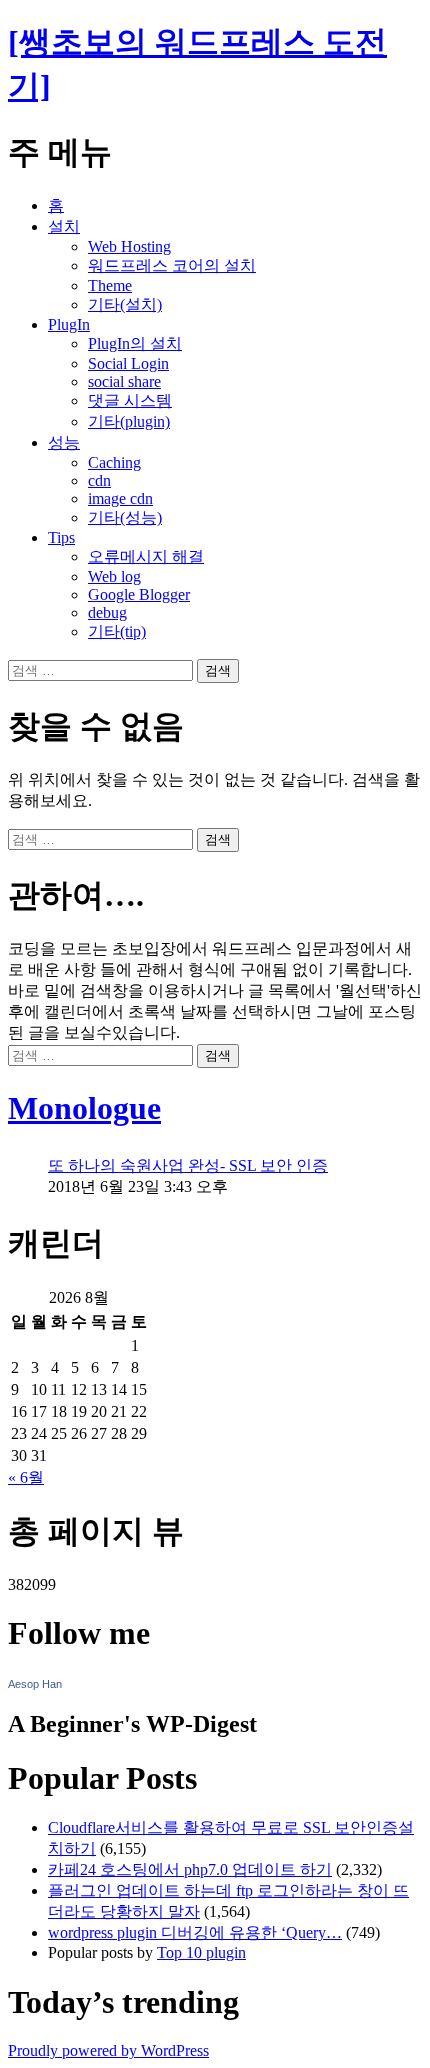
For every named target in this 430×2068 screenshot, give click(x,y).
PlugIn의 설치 (135, 343)
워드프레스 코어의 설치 (172, 265)
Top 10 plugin (201, 1952)
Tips (61, 537)
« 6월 (26, 1477)
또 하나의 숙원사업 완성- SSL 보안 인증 (188, 1165)
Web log (114, 576)
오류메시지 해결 (146, 556)
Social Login (128, 363)
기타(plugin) (129, 421)
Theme (110, 285)
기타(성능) (125, 517)
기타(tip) (117, 631)
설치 (64, 226)
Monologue (84, 1108)
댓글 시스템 (130, 400)
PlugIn (69, 324)
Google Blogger (139, 594)
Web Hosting (129, 246)
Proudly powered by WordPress (108, 2050)
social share (124, 381)
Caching (114, 462)
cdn (99, 480)
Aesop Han (35, 1684)
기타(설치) (125, 304)
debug (107, 612)
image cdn (120, 498)
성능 (64, 442)
